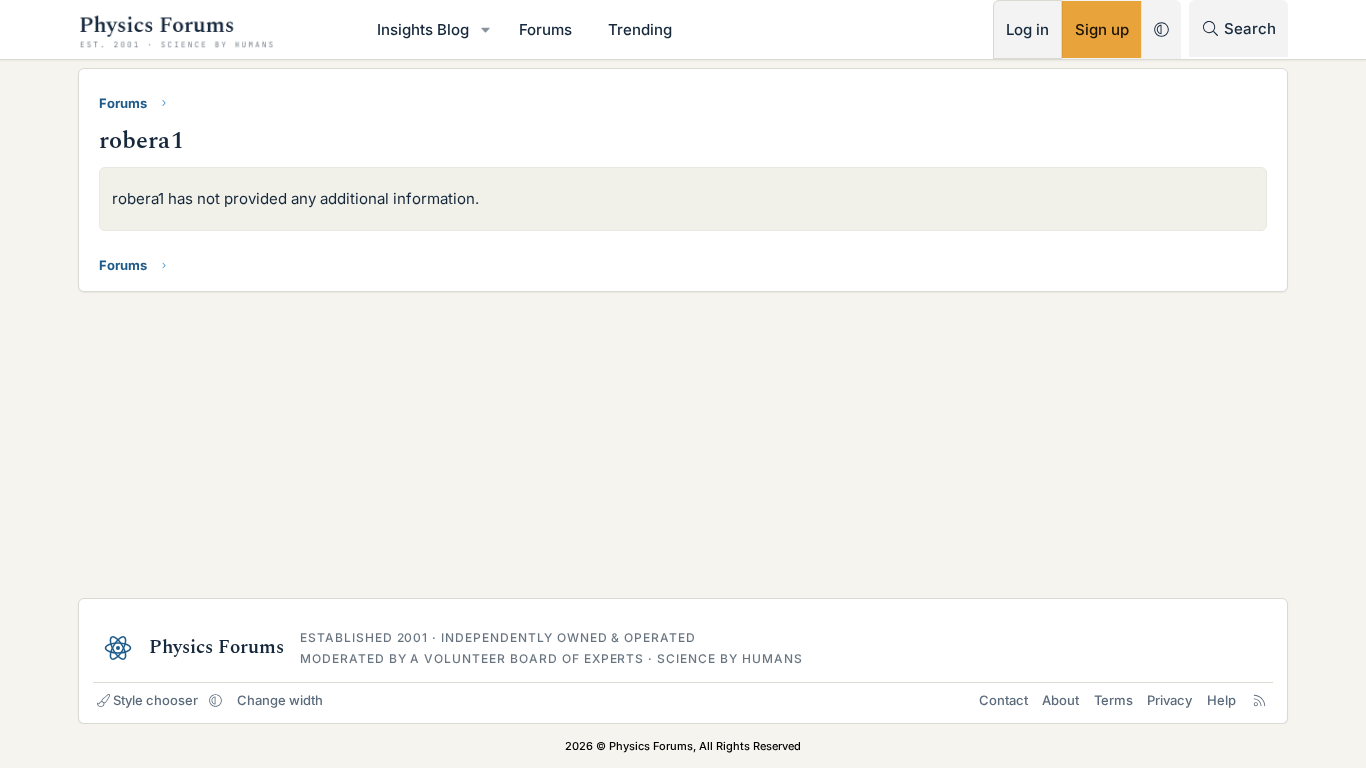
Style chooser (155, 700)
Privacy (1169, 700)
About (1060, 700)
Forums (545, 29)
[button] (486, 29)
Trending (640, 29)
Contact (1003, 700)
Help (1221, 700)
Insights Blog (423, 29)
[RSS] (1259, 700)
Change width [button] (280, 700)
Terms (1113, 700)
